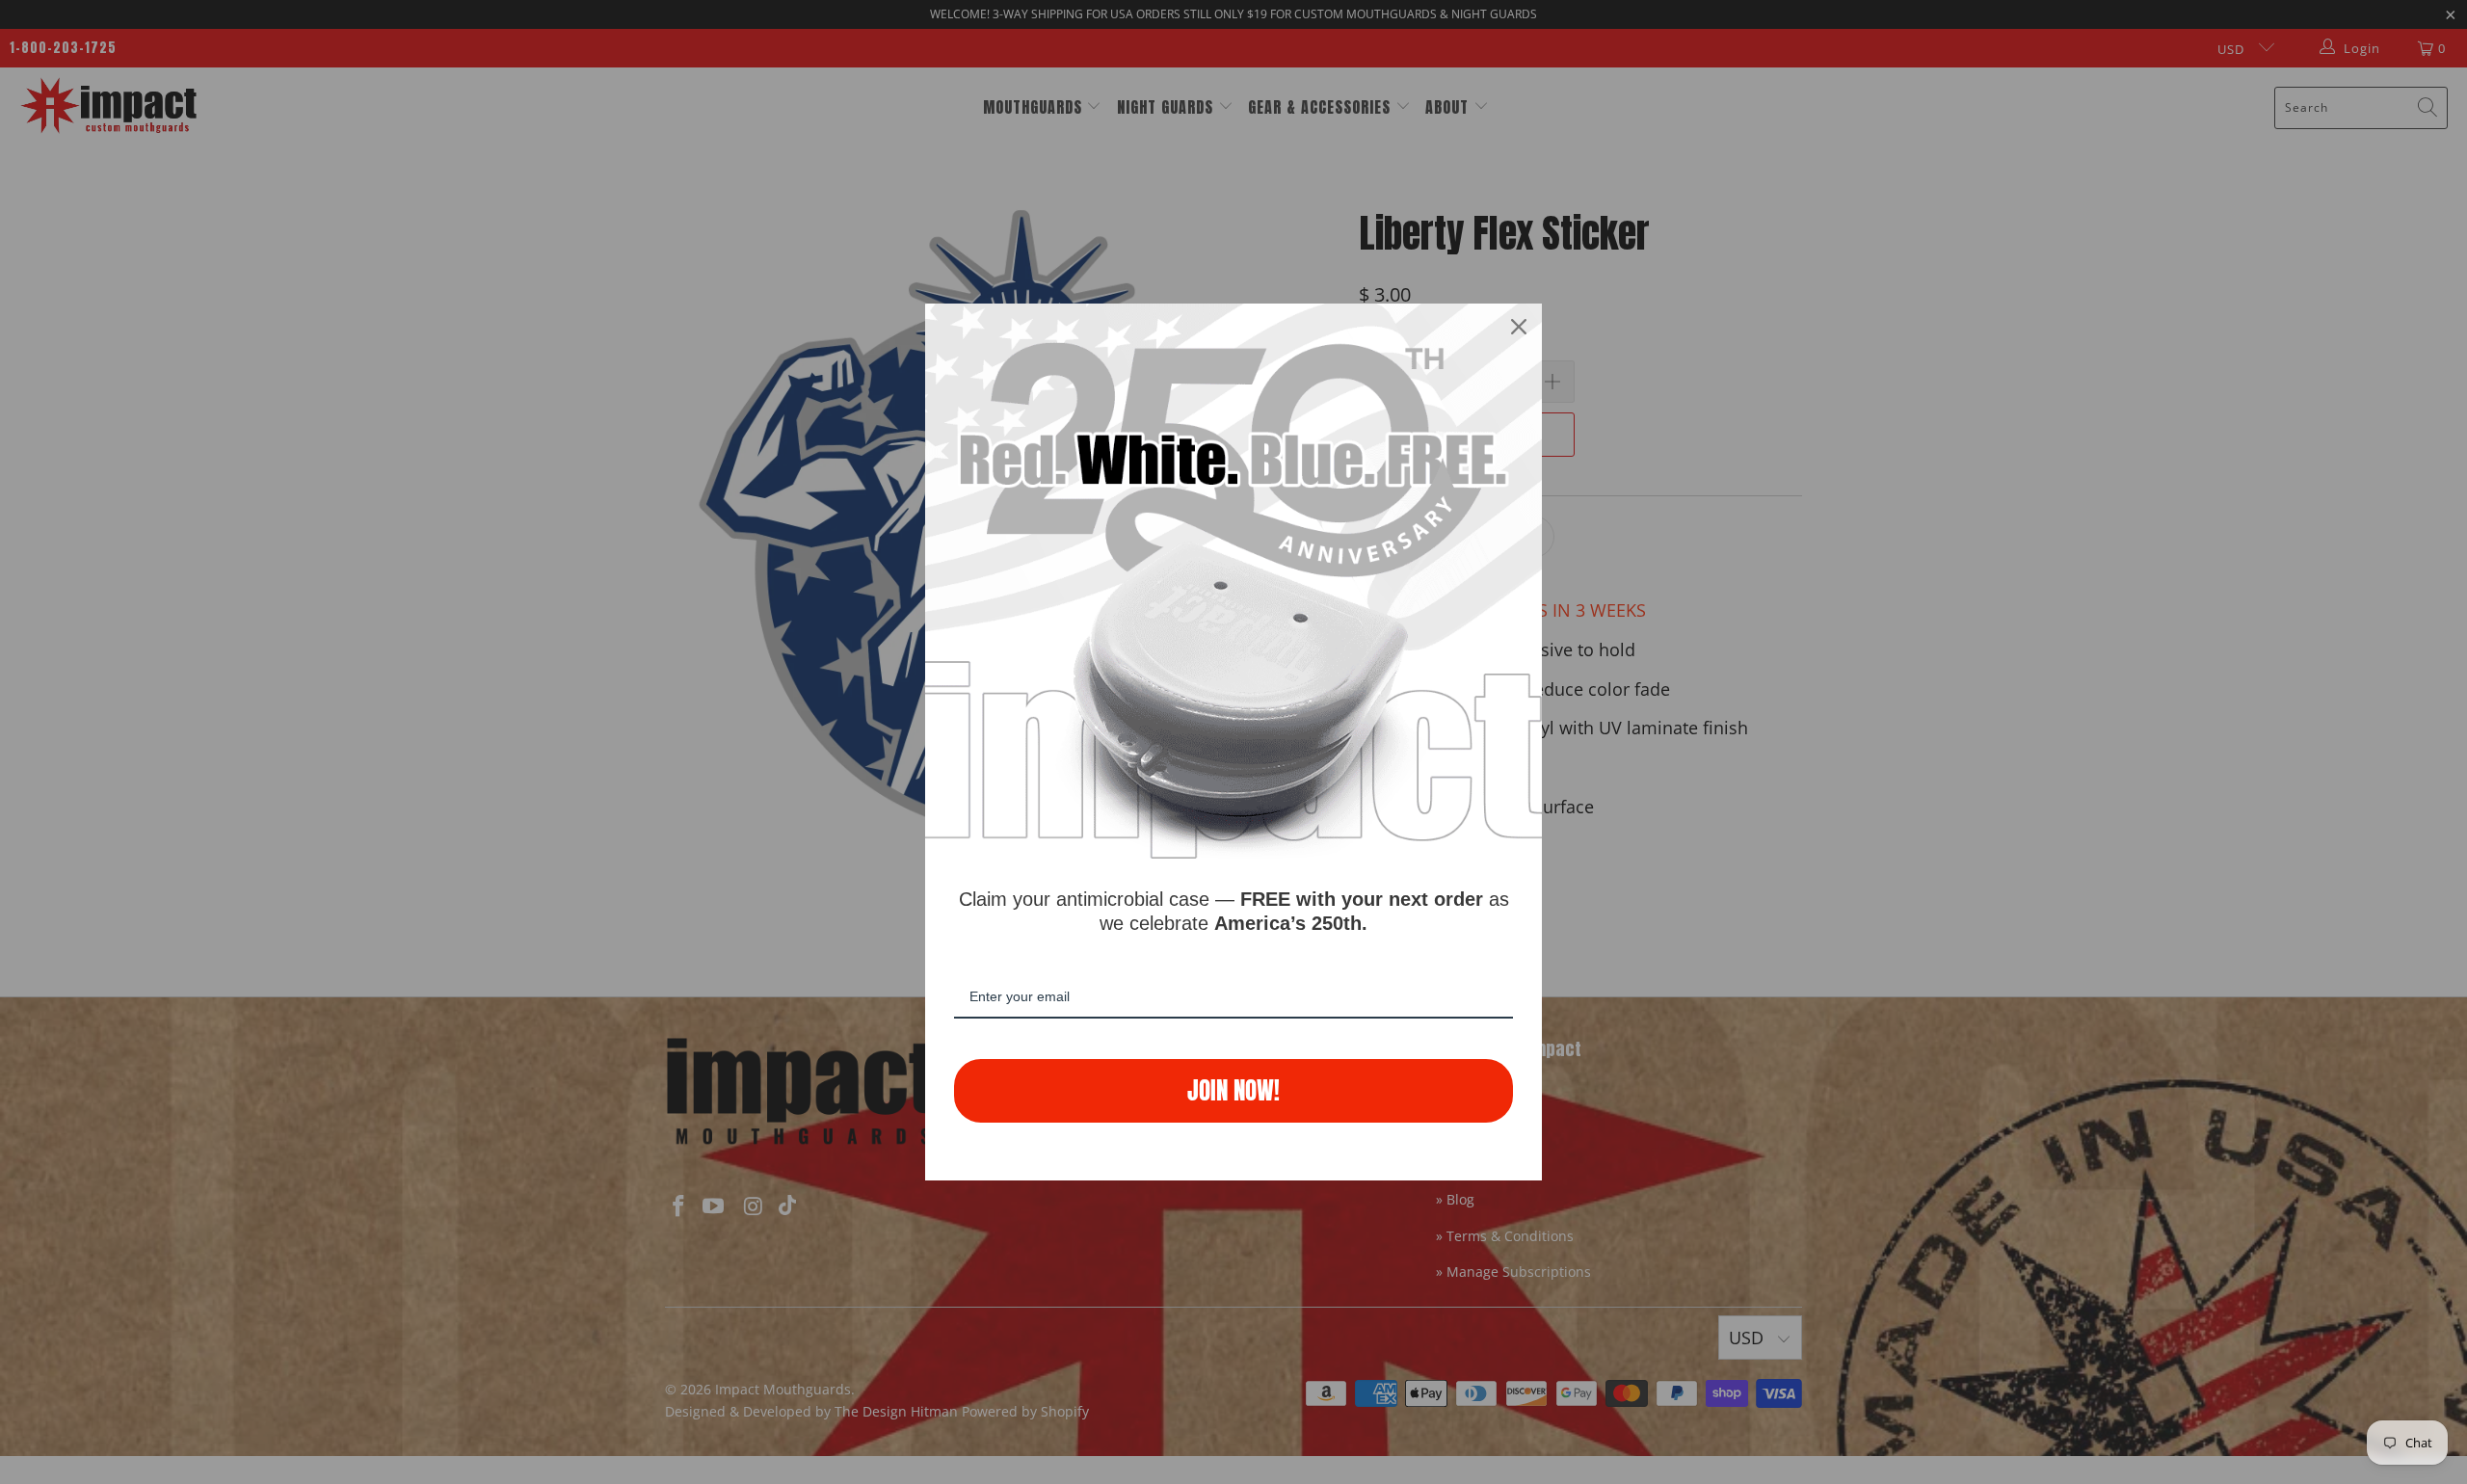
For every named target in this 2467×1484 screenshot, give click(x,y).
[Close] (1519, 327)
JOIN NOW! (1233, 1090)
